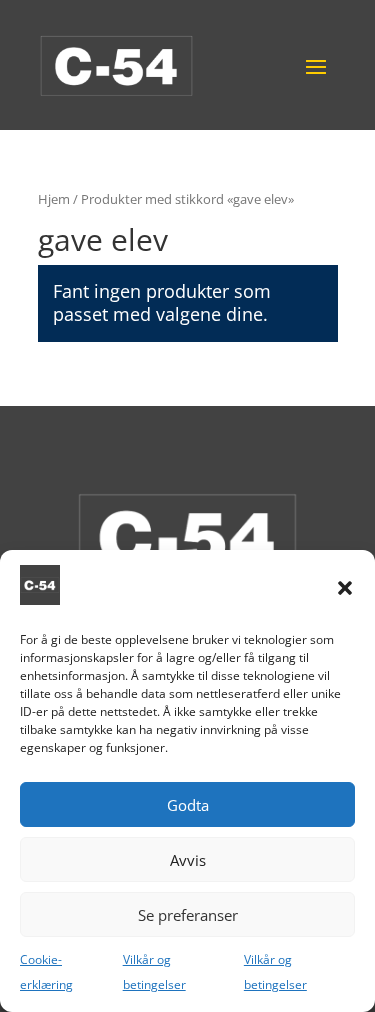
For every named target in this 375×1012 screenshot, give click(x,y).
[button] (345, 588)
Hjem (54, 199)
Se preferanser (188, 915)
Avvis (188, 860)
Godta (188, 805)
